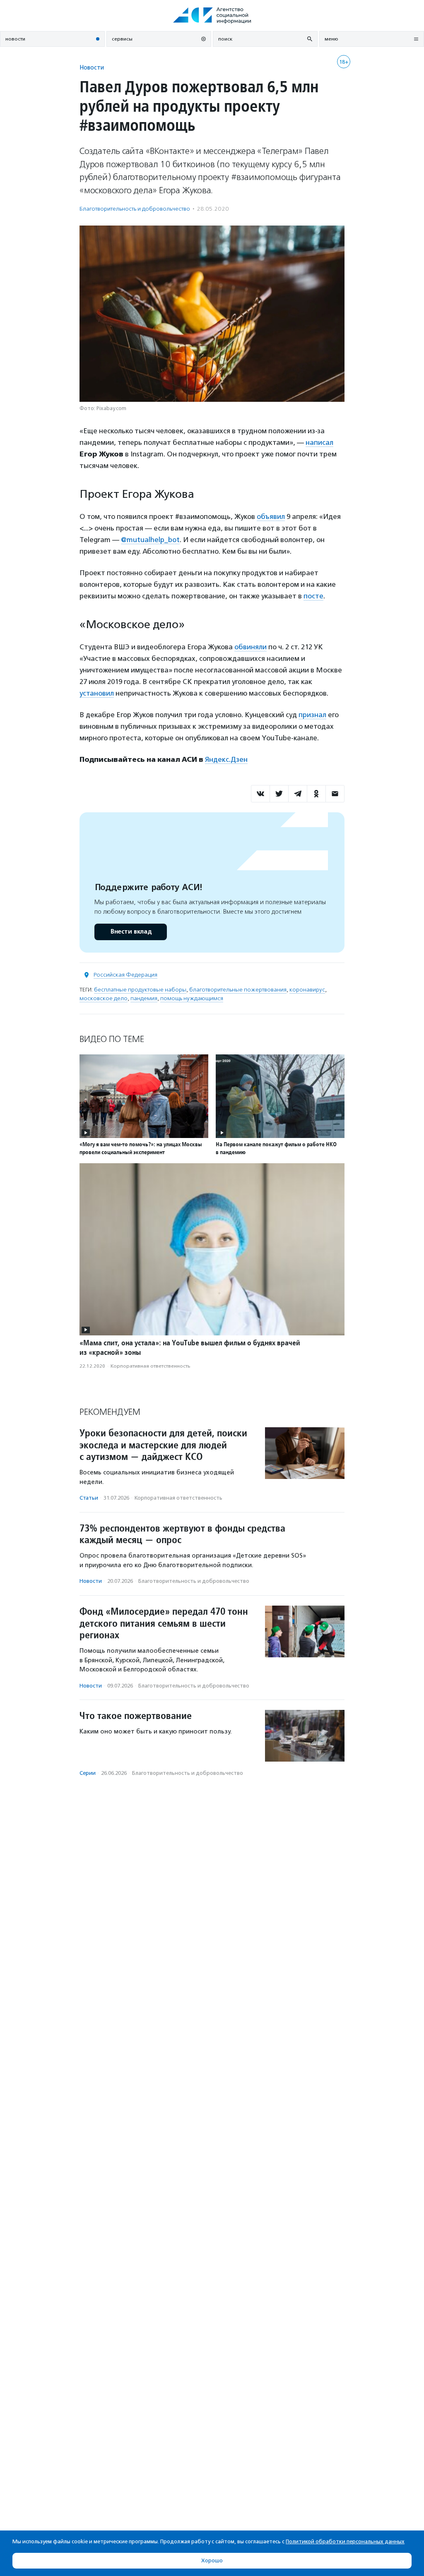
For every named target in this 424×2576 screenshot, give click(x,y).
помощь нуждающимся (192, 998)
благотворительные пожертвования (238, 990)
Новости (92, 67)
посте (313, 596)
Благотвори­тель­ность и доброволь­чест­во (135, 209)
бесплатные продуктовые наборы (140, 990)
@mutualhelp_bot (150, 540)
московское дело (104, 998)
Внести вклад (131, 932)
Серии (88, 1773)
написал (319, 442)
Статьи (89, 1498)
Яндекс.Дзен (226, 759)
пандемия (144, 998)
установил (97, 693)
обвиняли (251, 647)
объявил (271, 516)
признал (312, 715)
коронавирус (307, 990)
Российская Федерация (125, 975)
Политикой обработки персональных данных (345, 2541)
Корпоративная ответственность (151, 1366)
